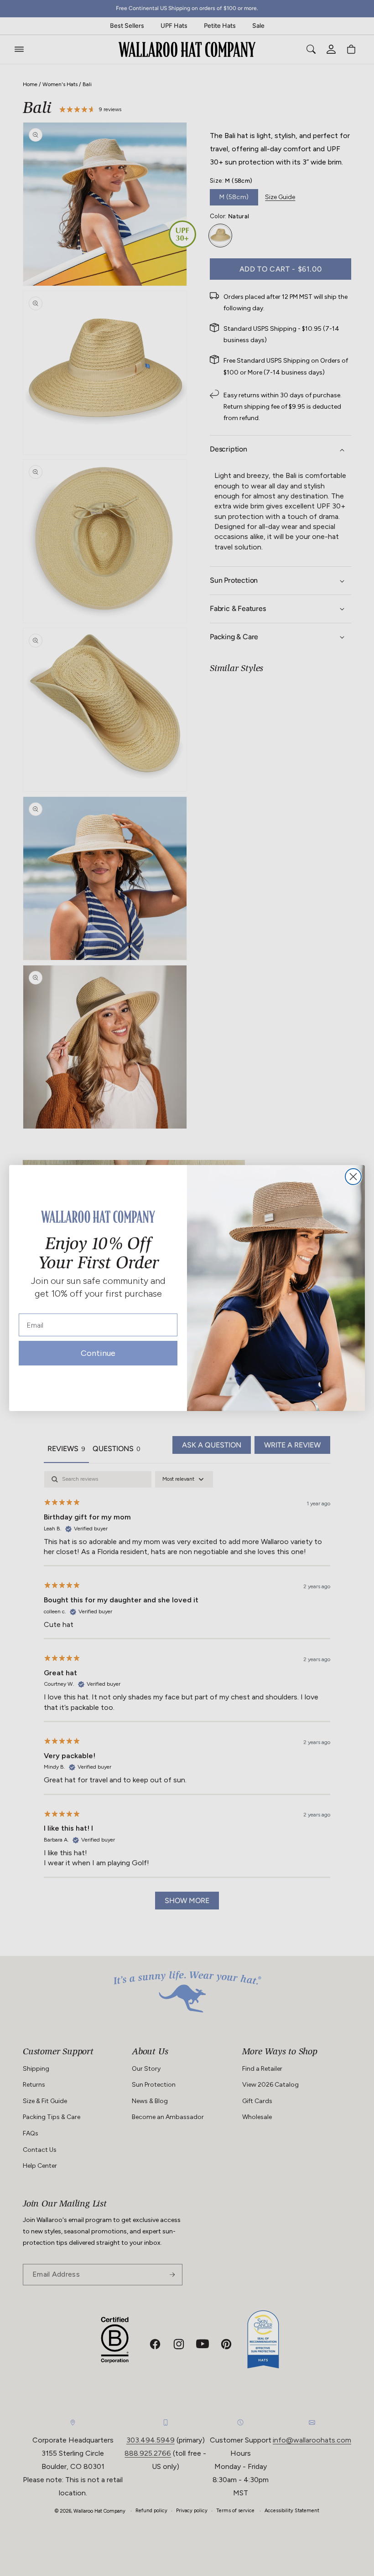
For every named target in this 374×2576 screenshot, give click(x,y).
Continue (98, 1355)
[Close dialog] (353, 1177)
